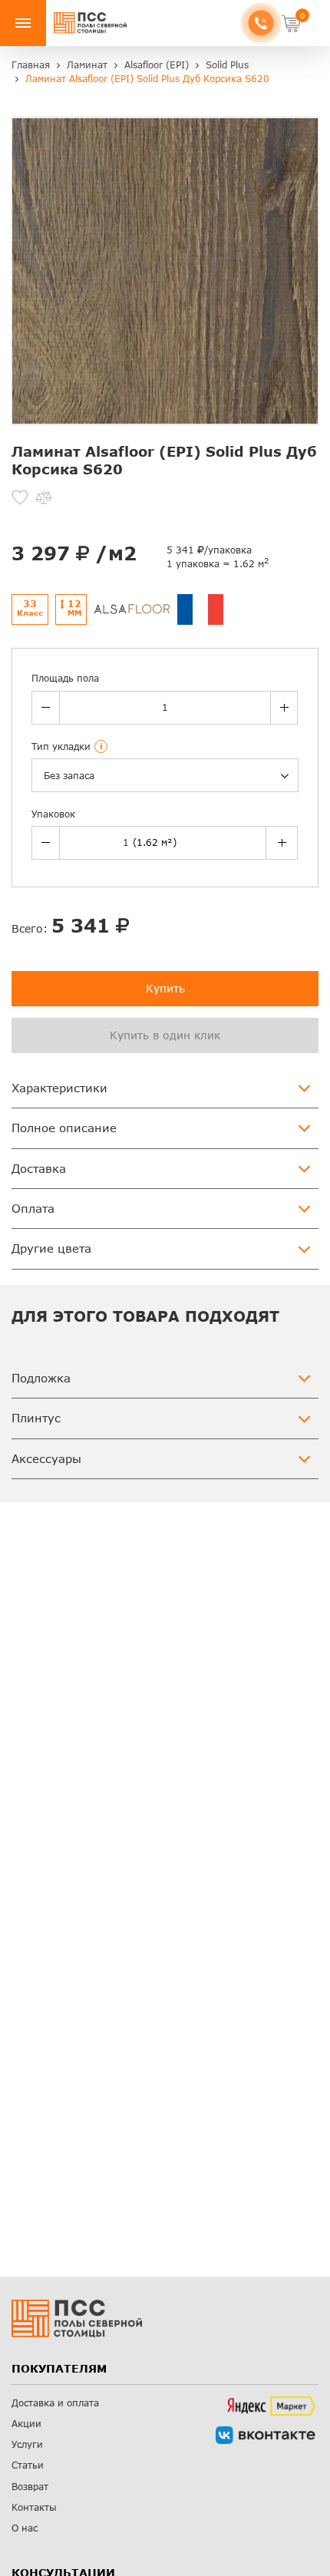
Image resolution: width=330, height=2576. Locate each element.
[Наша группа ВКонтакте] (266, 2435)
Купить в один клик (165, 1035)
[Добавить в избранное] (20, 497)
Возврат (30, 2487)
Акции (26, 2424)
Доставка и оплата (55, 2403)
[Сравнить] (44, 497)
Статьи (28, 2465)
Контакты (34, 2507)
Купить (165, 988)
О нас (25, 2528)
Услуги (27, 2444)
